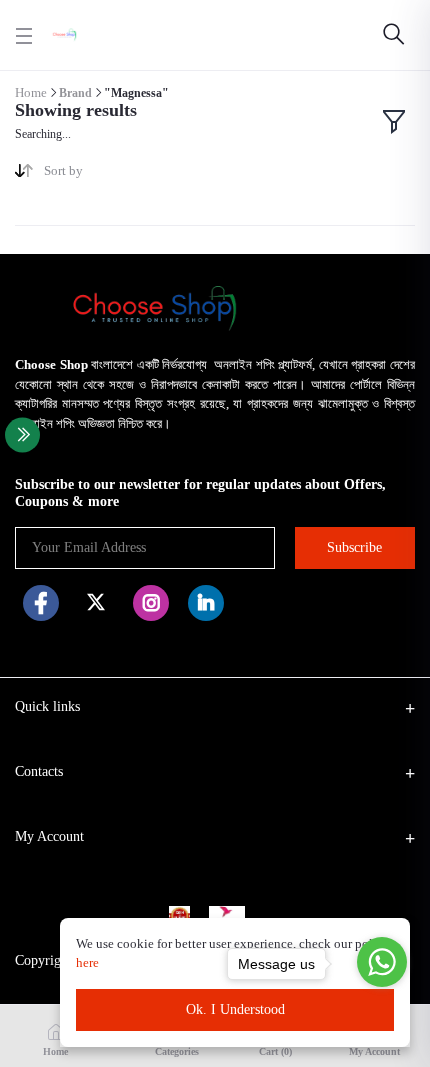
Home (31, 92)
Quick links (47, 706)
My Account (49, 836)
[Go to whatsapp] (382, 962)
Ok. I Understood (235, 1009)
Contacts (39, 771)
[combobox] (122, 174)
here (89, 962)
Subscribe (354, 547)
